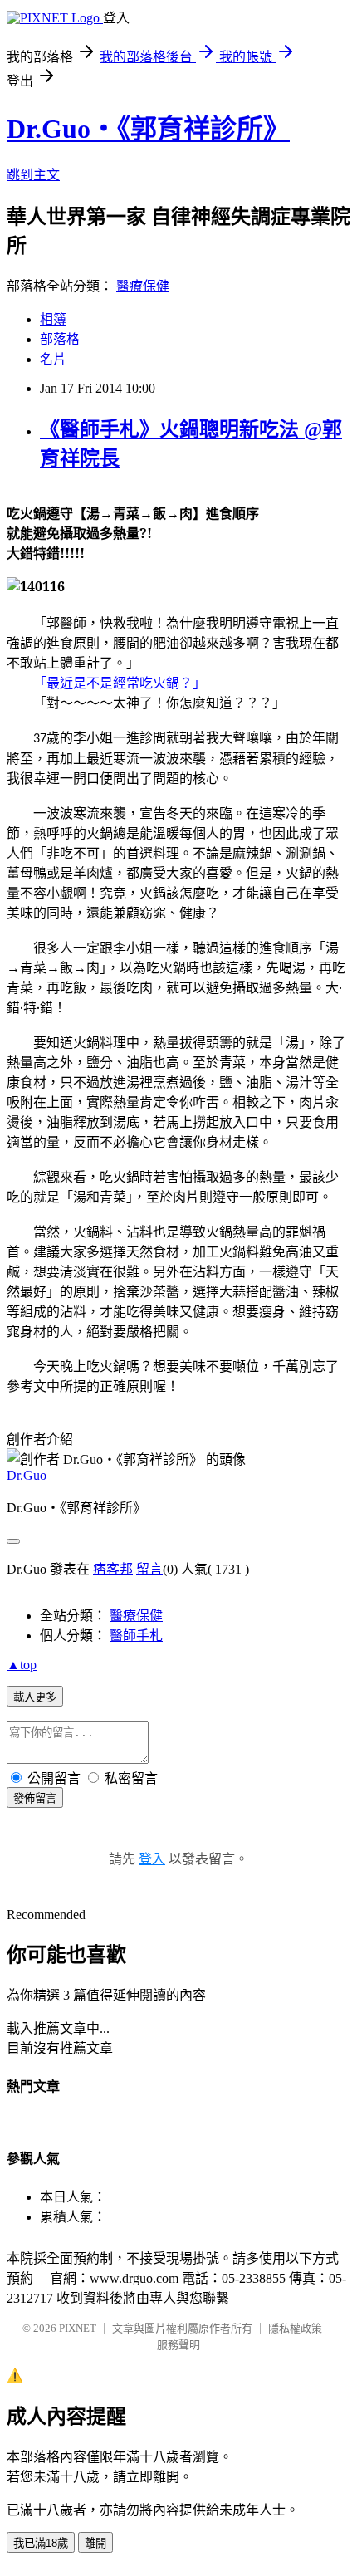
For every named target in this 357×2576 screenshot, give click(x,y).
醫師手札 (136, 1636)
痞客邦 (113, 1569)
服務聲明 (178, 2345)
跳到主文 (33, 175)
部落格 (60, 339)
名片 (53, 359)
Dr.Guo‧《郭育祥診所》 (148, 129)
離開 (95, 2543)
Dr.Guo (27, 1475)
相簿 (53, 319)
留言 (149, 1569)
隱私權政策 (295, 2328)
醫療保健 (143, 286)
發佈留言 (35, 1798)
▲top (22, 1665)
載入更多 (35, 1697)
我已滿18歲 (41, 2543)
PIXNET (78, 2328)
